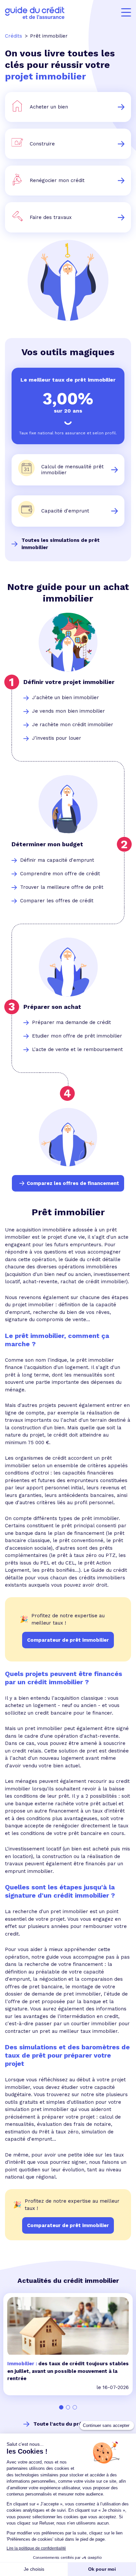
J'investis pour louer (57, 738)
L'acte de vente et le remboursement (77, 1049)
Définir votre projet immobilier (69, 682)
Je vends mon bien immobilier (68, 711)
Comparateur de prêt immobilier (68, 2225)
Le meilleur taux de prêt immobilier (68, 380)
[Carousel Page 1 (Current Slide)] (61, 2407)
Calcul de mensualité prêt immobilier (72, 470)
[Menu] (126, 13)
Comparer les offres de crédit (57, 901)
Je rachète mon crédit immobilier (73, 725)
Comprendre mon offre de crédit (60, 874)
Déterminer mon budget (47, 844)
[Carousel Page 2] (68, 2407)
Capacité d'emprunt (65, 511)
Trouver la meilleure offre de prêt (62, 887)
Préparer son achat (52, 1007)
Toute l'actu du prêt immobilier (73, 2424)
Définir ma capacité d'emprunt (57, 860)
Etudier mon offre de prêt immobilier (77, 1036)
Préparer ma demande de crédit (71, 1022)
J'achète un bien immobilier (66, 698)
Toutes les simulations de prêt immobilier (61, 544)
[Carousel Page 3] (75, 2407)
